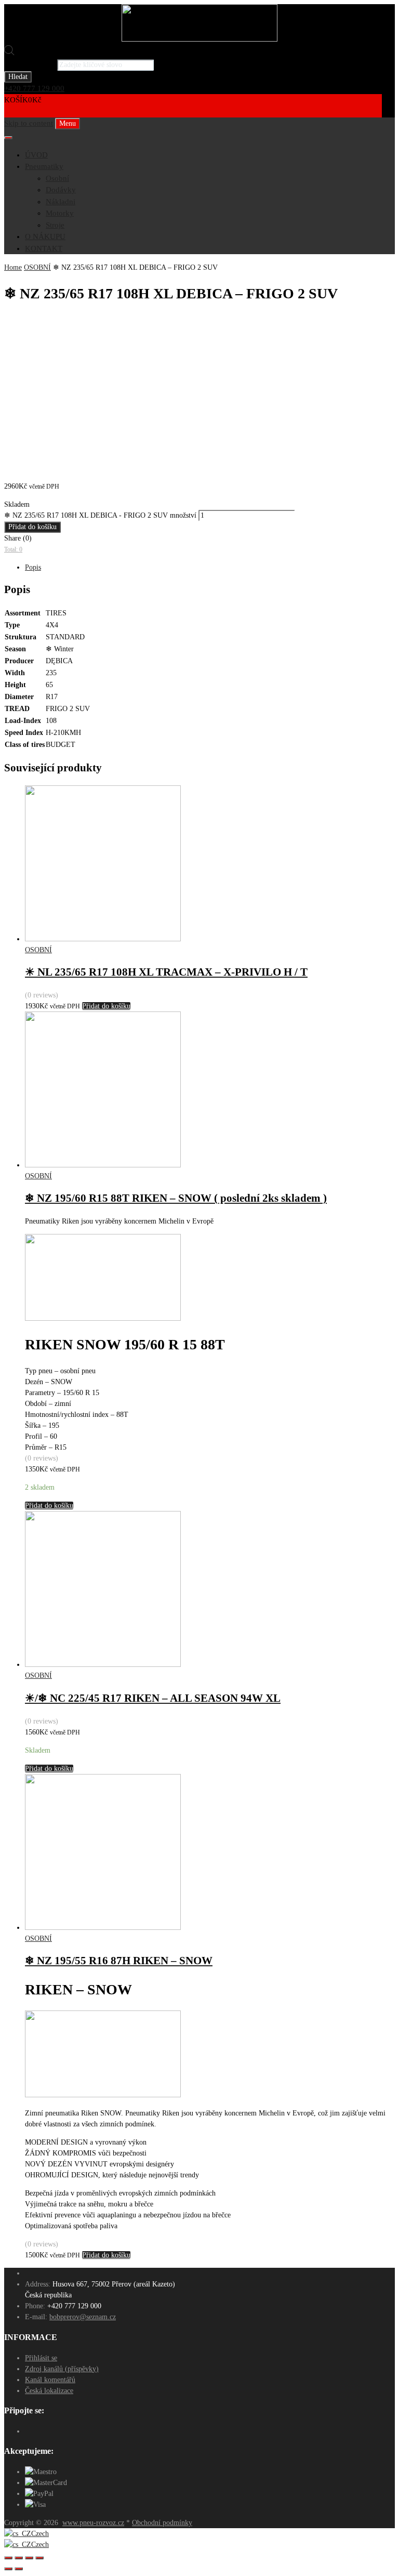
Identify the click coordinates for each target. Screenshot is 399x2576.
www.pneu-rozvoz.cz (93, 2523)
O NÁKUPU (45, 236)
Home (13, 267)
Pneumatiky (44, 166)
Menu (68, 123)
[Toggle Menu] (8, 138)
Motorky (60, 213)
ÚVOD (36, 155)
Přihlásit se (41, 2358)
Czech (40, 2534)
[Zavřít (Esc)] (8, 2558)
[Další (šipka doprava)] (19, 2569)
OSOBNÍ (37, 267)
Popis (33, 567)
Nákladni (61, 202)
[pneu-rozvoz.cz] (199, 39)
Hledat (18, 77)
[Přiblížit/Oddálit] (39, 2558)
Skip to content (29, 123)
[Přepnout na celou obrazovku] (29, 2558)
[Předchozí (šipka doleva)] (8, 2569)
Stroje (55, 225)
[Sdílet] (19, 2558)
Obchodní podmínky (162, 2523)
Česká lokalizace (49, 2391)
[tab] (210, 567)
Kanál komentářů (50, 2380)
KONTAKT (44, 248)
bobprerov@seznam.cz (83, 2317)
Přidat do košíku (32, 527)
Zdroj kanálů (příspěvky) (62, 2369)
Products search (30, 64)
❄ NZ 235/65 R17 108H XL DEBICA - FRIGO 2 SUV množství (100, 515)
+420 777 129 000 (34, 88)
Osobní (57, 178)
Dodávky (61, 190)
